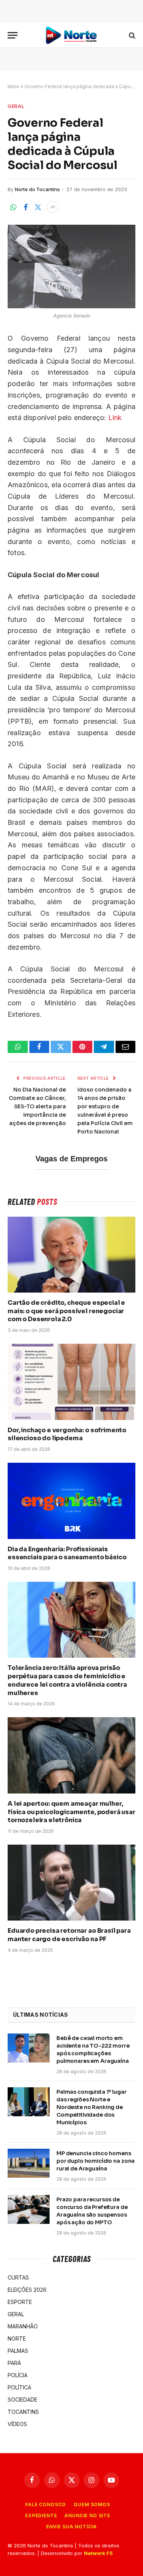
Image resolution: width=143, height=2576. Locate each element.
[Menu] (13, 35)
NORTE (17, 2339)
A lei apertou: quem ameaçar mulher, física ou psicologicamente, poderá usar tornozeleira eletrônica (71, 1812)
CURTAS (18, 2277)
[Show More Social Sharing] (53, 207)
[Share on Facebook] (26, 207)
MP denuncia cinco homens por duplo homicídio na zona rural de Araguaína (96, 2161)
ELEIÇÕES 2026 (27, 2290)
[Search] (131, 35)
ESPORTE (20, 2302)
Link (115, 418)
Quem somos (92, 2504)
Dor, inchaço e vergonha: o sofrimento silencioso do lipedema (67, 1434)
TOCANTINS (23, 2412)
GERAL (16, 106)
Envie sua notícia (71, 2527)
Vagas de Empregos (71, 1159)
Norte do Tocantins (37, 189)
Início (14, 86)
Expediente (41, 2516)
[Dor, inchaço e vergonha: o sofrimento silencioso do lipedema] (71, 1382)
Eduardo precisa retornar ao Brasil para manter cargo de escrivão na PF (69, 1935)
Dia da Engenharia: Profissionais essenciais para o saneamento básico (67, 1553)
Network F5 (98, 2553)
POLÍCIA (18, 2375)
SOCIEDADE (22, 2400)
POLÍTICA (19, 2387)
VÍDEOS (17, 2424)
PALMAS (18, 2351)
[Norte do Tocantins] (72, 35)
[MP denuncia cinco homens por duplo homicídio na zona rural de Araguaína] (29, 2163)
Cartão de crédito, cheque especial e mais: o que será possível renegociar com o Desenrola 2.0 (66, 1311)
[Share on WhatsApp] (13, 207)
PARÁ (14, 2363)
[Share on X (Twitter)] (38, 207)
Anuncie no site (87, 2516)
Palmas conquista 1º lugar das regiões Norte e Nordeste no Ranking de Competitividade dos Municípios (92, 2107)
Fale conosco (46, 2504)
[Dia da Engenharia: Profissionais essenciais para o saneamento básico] (71, 1501)
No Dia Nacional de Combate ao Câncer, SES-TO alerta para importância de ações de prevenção (37, 1106)
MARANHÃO (23, 2326)
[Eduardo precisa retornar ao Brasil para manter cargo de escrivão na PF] (71, 1883)
